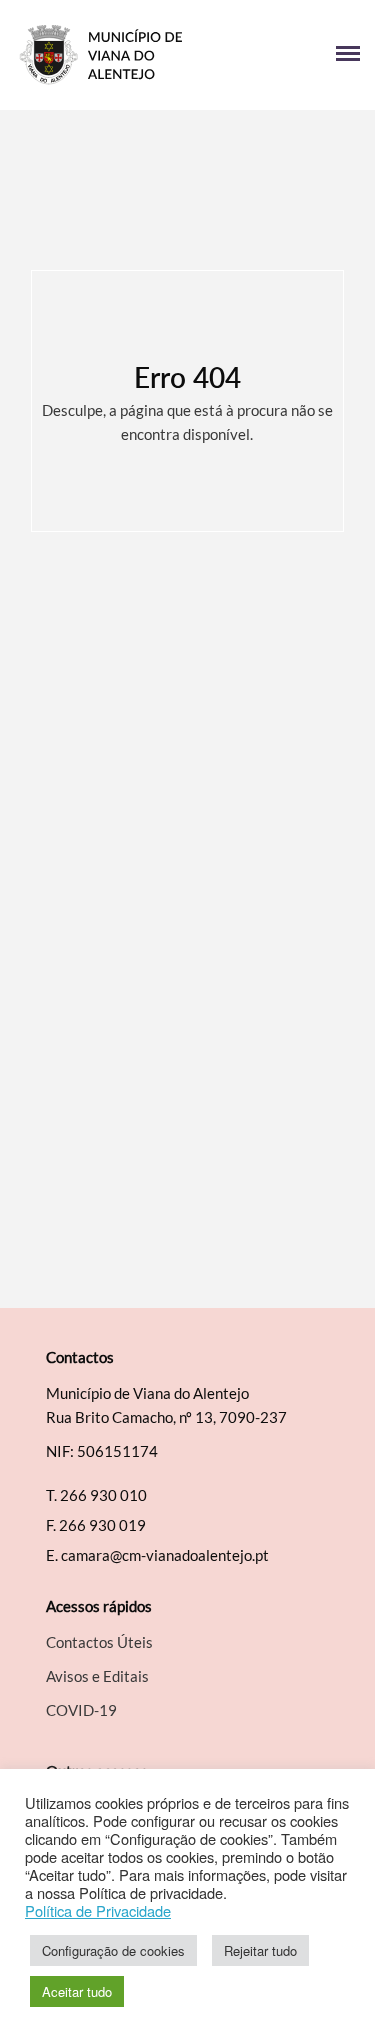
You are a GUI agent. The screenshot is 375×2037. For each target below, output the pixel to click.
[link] (101, 55)
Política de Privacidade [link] (98, 1911)
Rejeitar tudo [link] (260, 1950)
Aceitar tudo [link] (77, 1991)
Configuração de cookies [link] (113, 1950)
